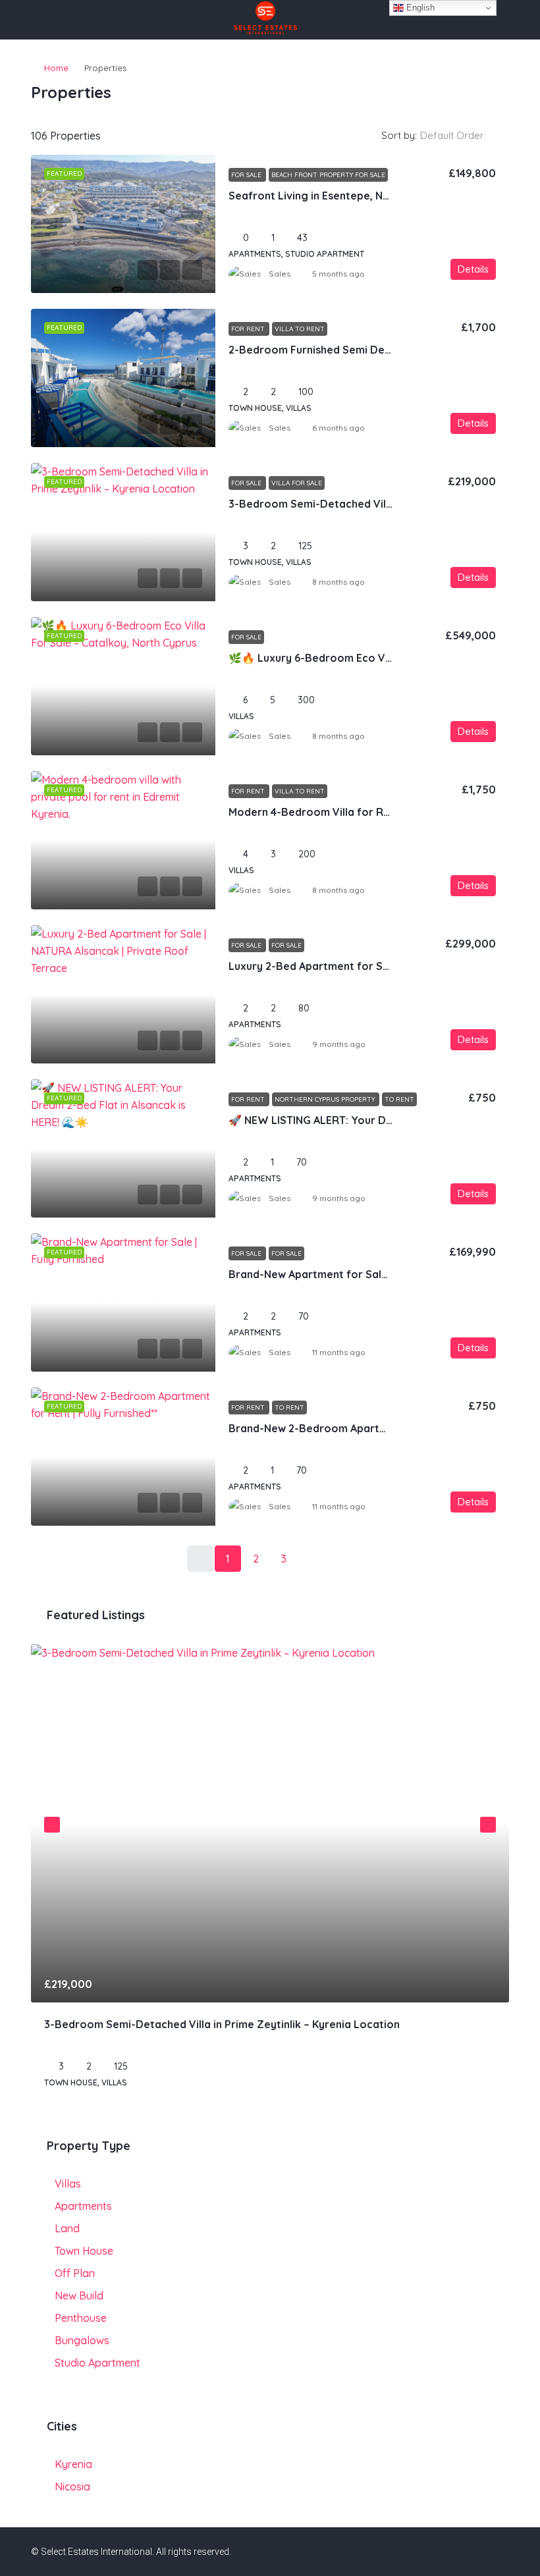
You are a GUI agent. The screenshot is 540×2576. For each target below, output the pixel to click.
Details (473, 269)
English (419, 8)
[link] (123, 224)
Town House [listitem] (84, 2251)
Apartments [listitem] (83, 2206)
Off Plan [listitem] (75, 2273)
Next (488, 1825)
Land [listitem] (67, 2228)
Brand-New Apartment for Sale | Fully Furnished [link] (350, 1274)
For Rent (249, 329)
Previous (52, 1825)
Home (56, 68)
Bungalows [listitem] (82, 2340)
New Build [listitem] (79, 2295)
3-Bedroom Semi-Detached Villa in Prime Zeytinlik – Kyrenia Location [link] (222, 2024)
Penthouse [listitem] (81, 2318)
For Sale (247, 175)
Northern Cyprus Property (326, 1099)
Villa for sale (297, 483)
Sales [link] (280, 274)
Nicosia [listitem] (72, 2486)
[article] (270, 1876)
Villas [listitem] (68, 2184)
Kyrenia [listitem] (73, 2464)
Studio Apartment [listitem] (97, 2363)
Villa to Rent (300, 329)
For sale (286, 945)
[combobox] (463, 136)
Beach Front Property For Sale (328, 175)
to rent (399, 1099)
